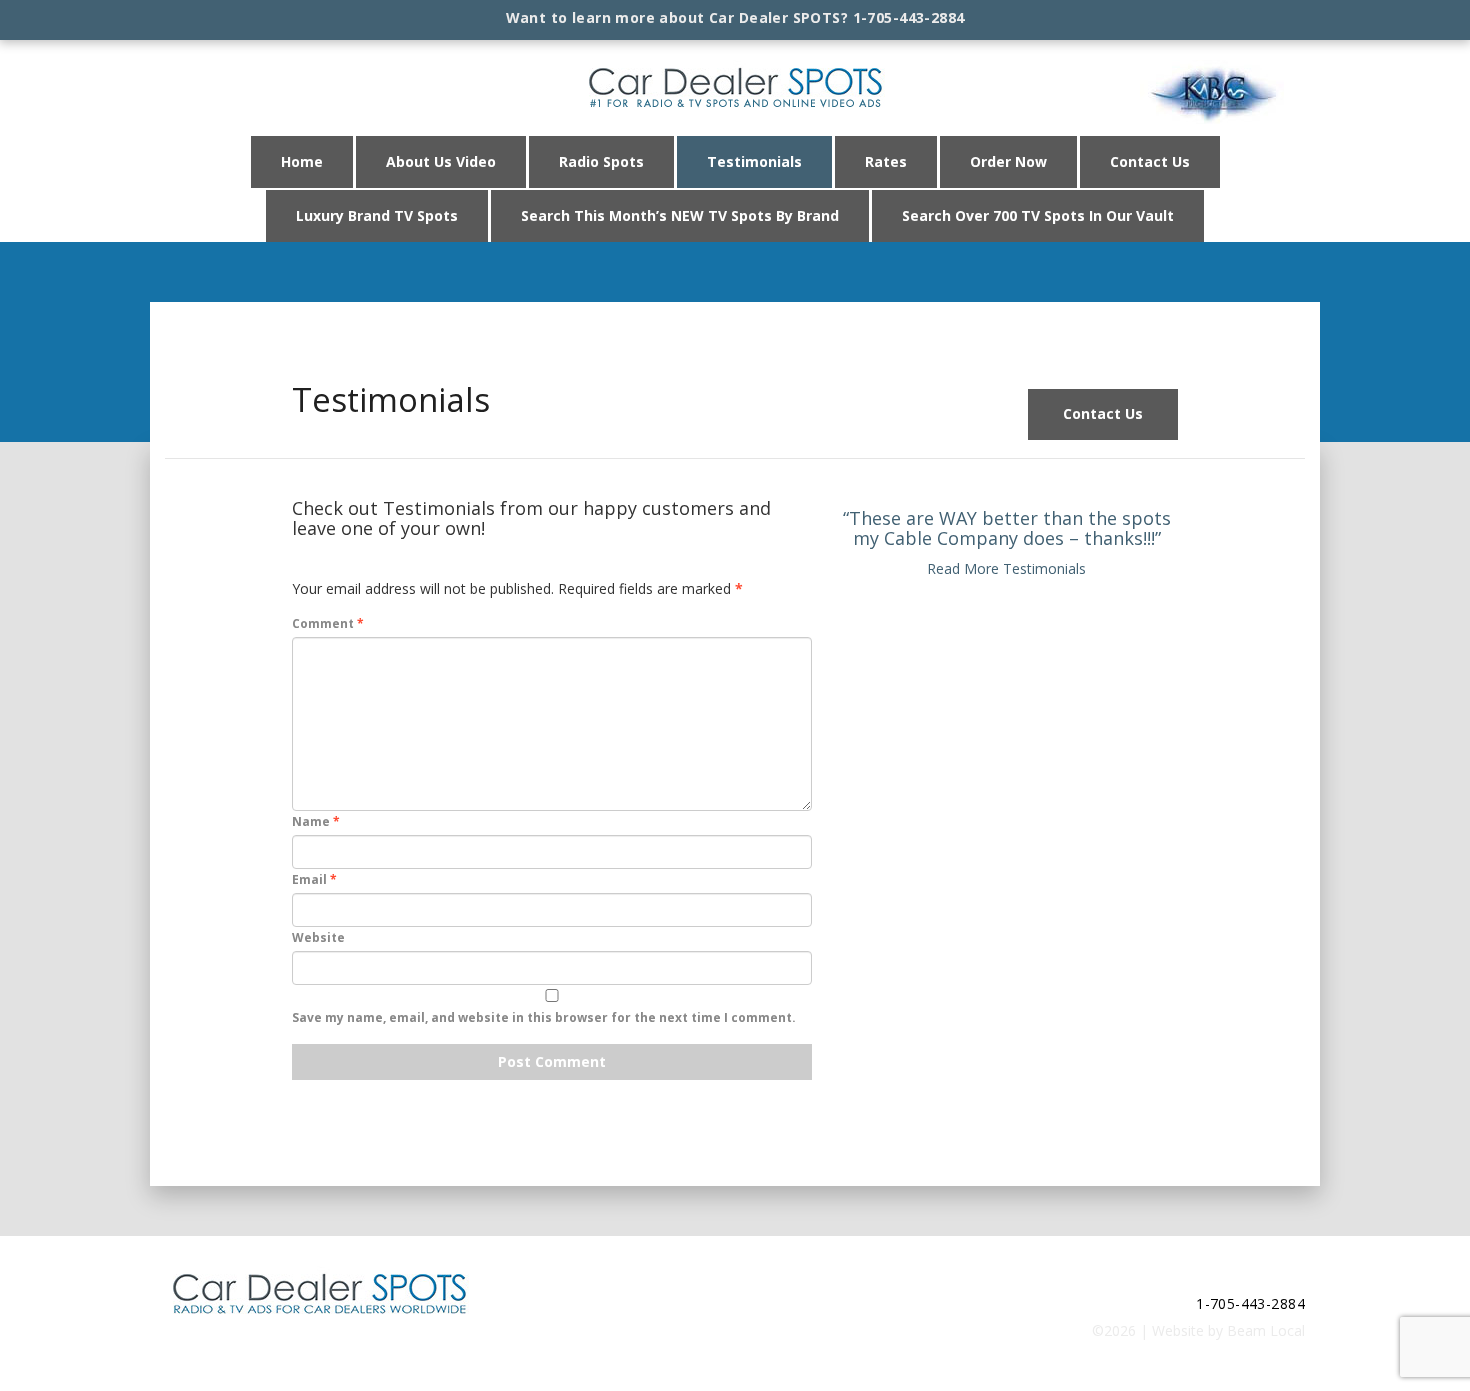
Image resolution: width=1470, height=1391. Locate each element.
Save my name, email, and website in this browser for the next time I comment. (544, 1017)
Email (314, 879)
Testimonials (754, 161)
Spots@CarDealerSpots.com (1213, 1275)
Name (316, 821)
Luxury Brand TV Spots (377, 215)
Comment (328, 623)
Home (302, 161)
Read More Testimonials (1006, 568)
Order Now (1008, 161)
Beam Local (1266, 1330)
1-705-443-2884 (909, 17)
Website (318, 937)
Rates (886, 161)
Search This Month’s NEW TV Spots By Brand (680, 215)
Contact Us (1150, 161)
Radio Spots (601, 161)
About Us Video (441, 161)
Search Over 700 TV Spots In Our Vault (1038, 215)
